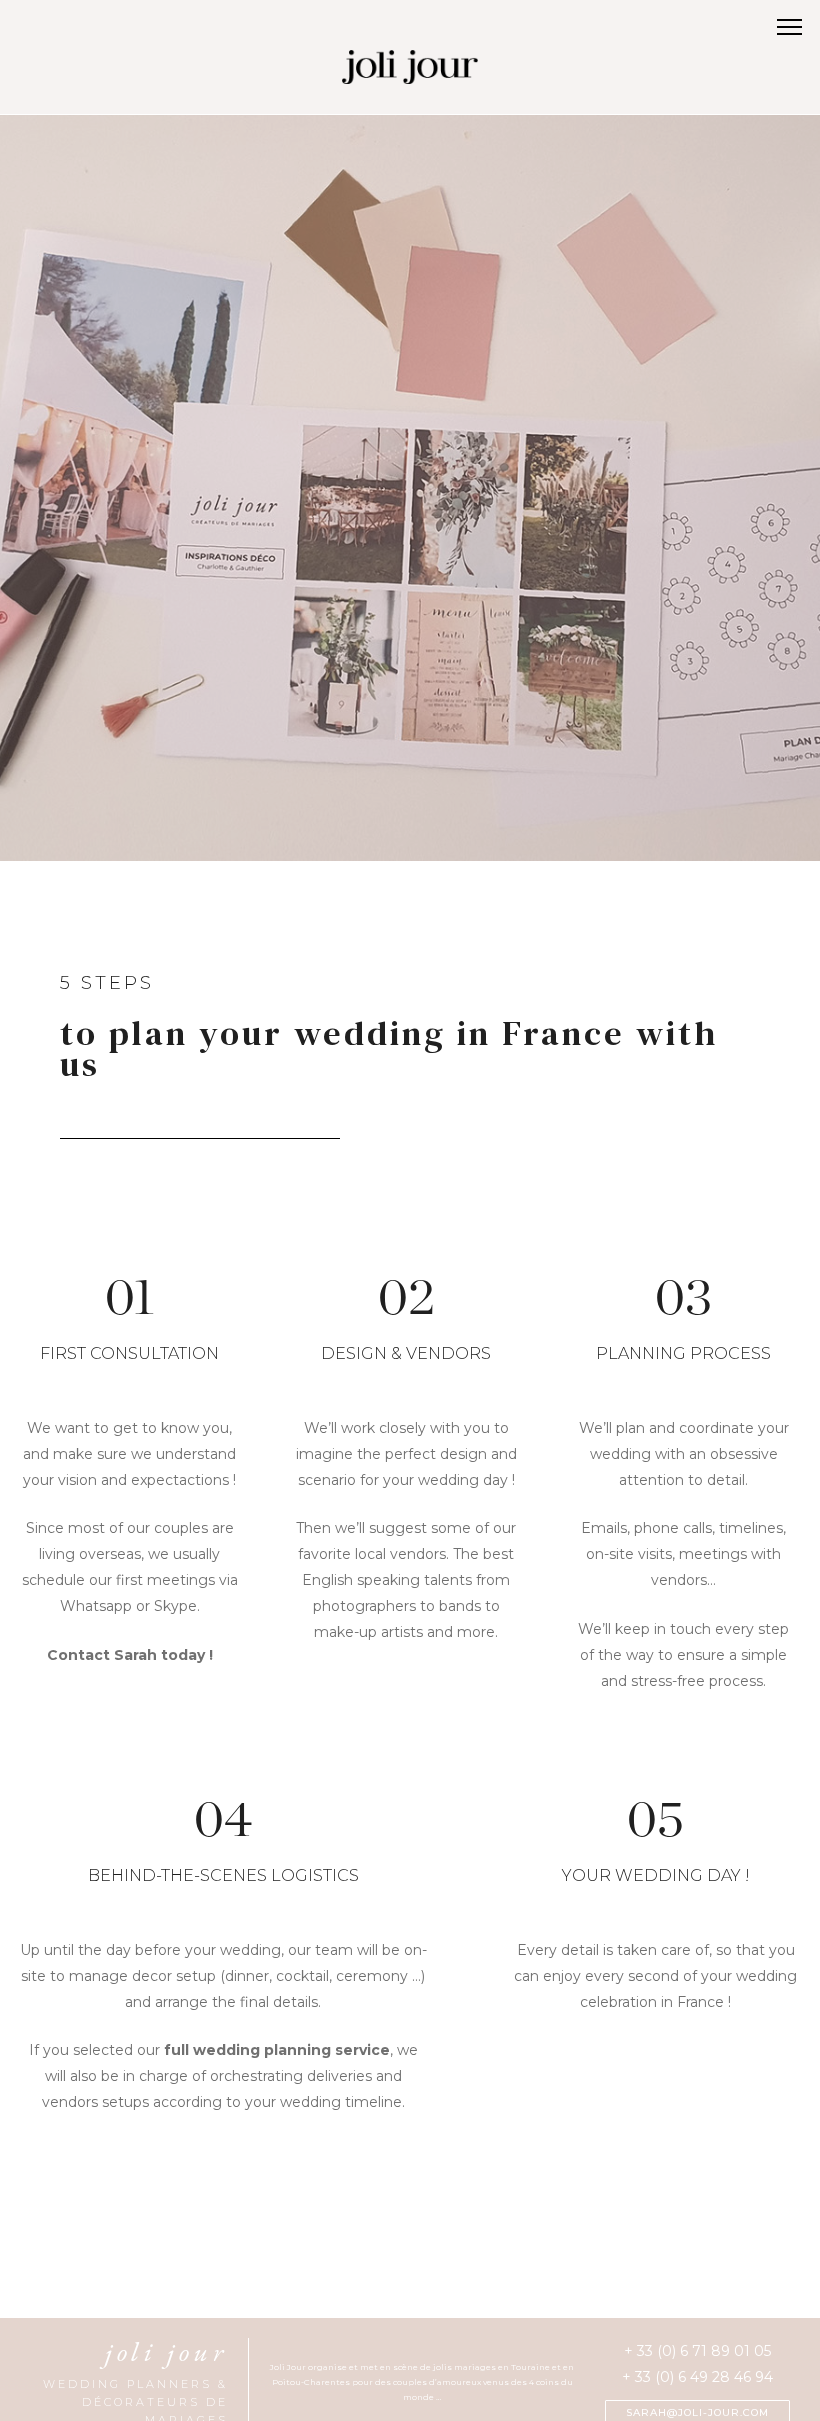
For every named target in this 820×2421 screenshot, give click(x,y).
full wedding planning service (277, 2050)
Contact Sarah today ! (130, 1655)
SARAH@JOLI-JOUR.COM (697, 2412)
